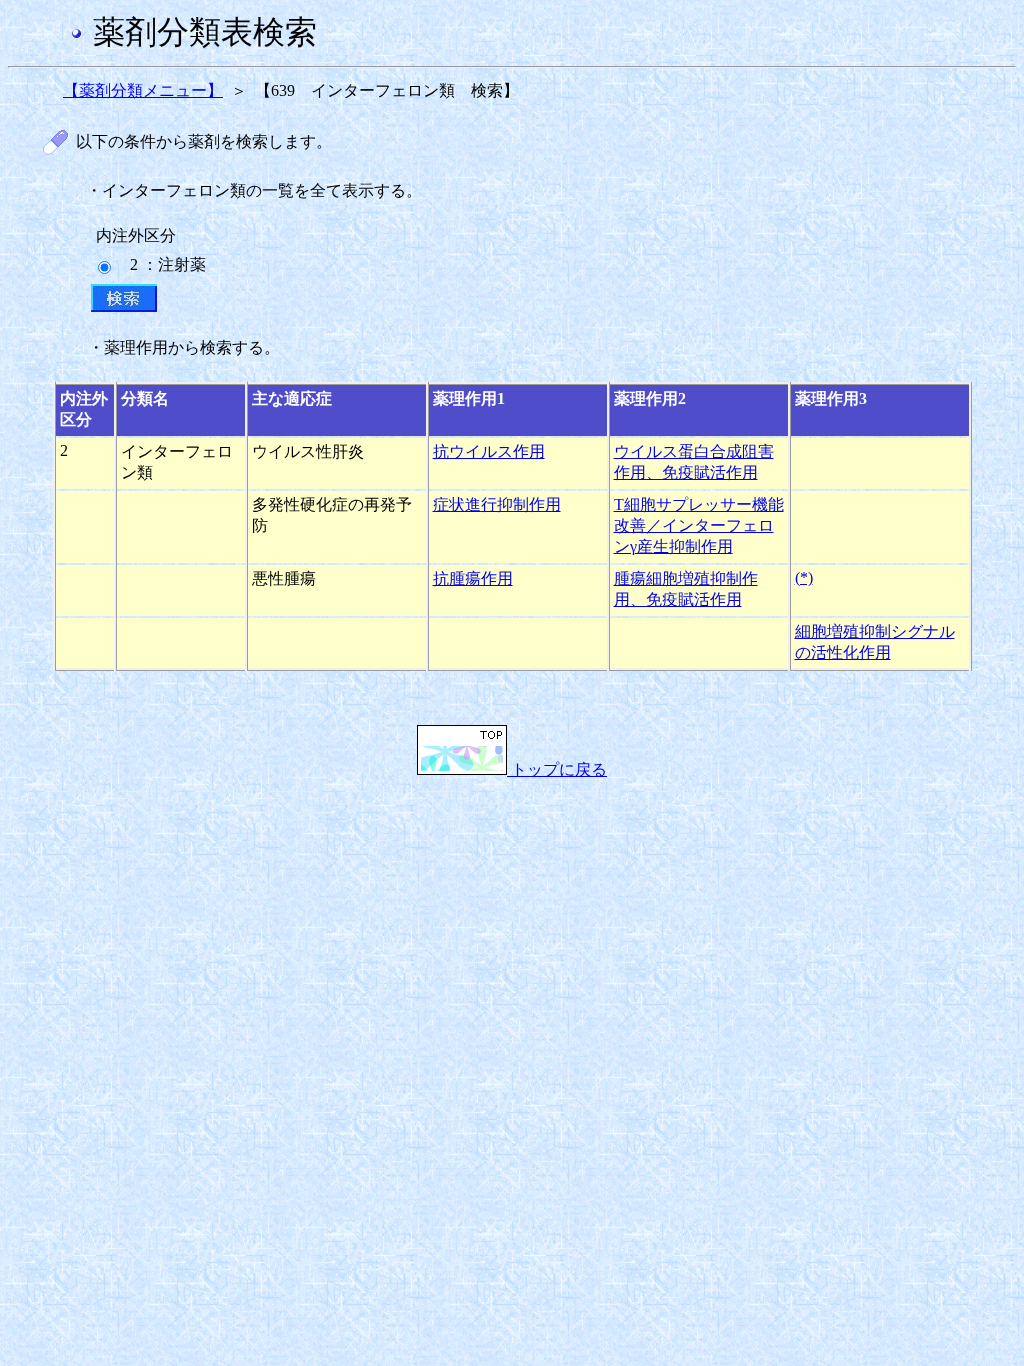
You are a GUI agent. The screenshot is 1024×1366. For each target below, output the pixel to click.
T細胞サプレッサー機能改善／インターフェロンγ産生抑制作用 (699, 525)
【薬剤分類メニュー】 (143, 90)
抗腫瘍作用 (473, 578)
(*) (804, 577)
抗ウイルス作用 (489, 451)
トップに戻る (557, 769)
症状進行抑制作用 (497, 504)
